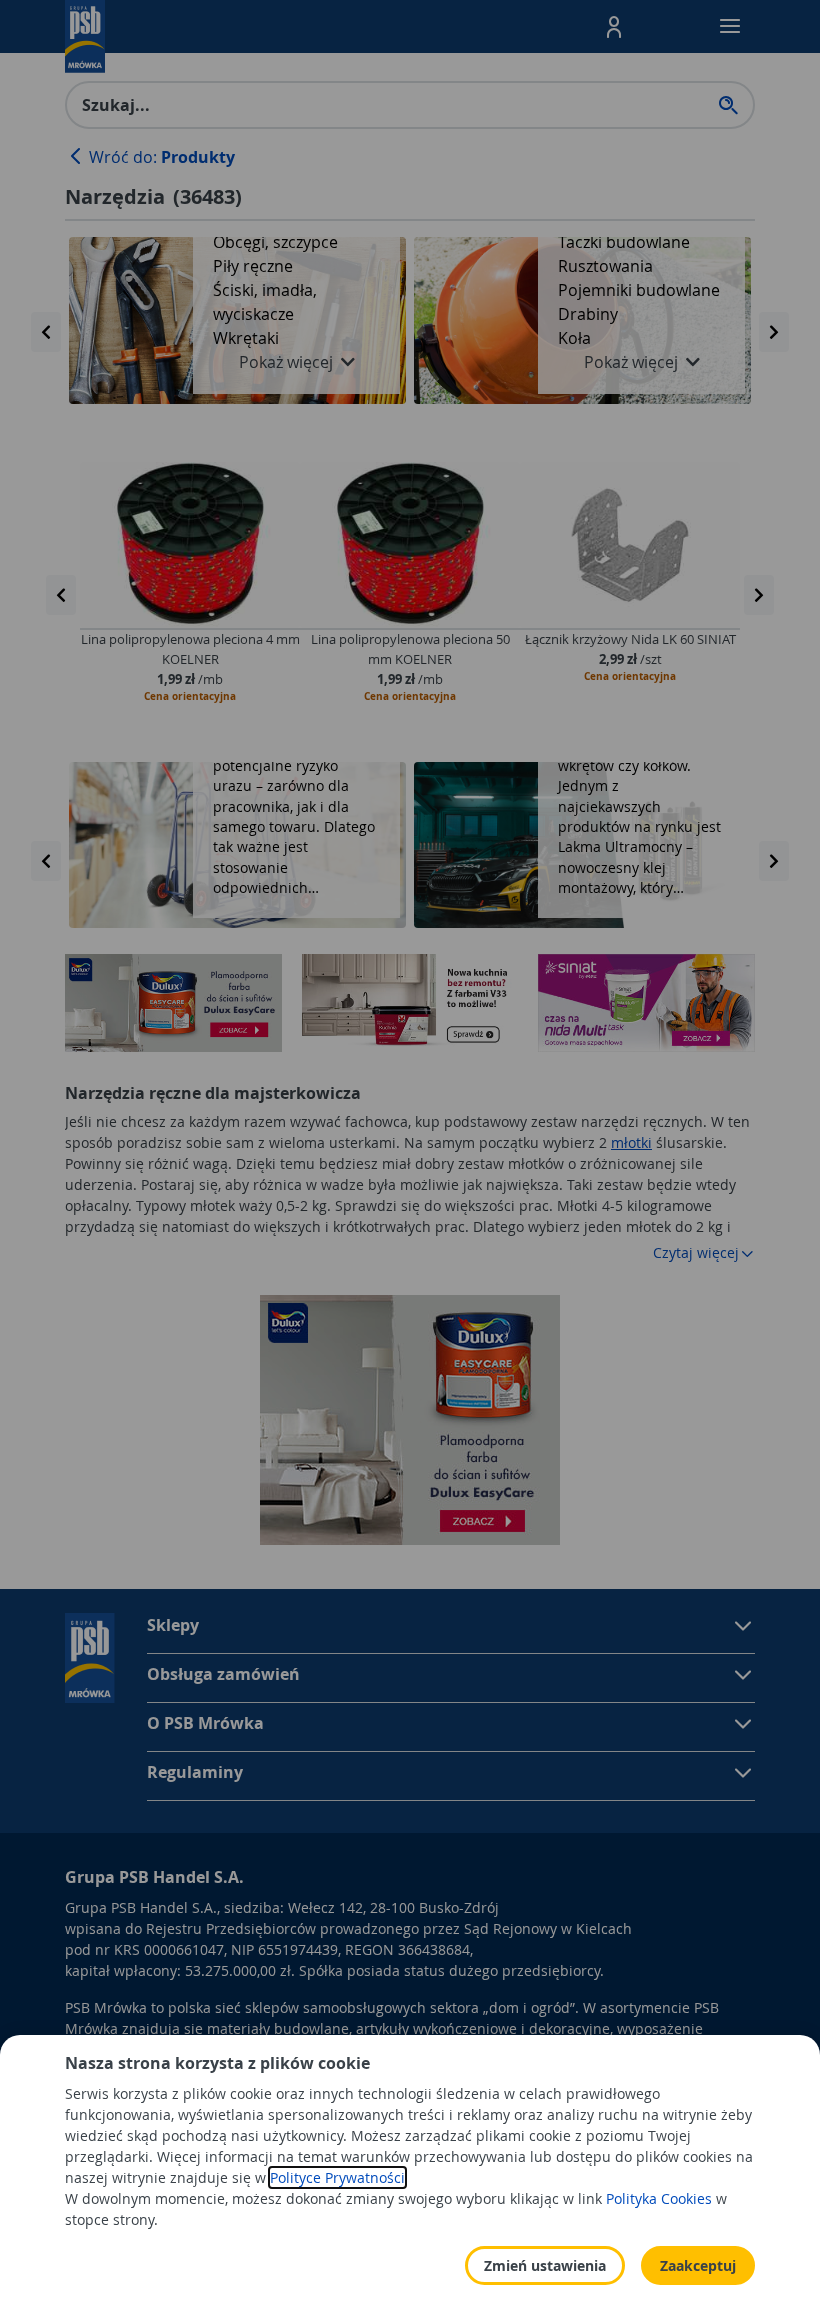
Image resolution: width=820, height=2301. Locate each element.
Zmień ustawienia (545, 2265)
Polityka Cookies (659, 2198)
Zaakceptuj (698, 2265)
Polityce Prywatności (337, 2177)
